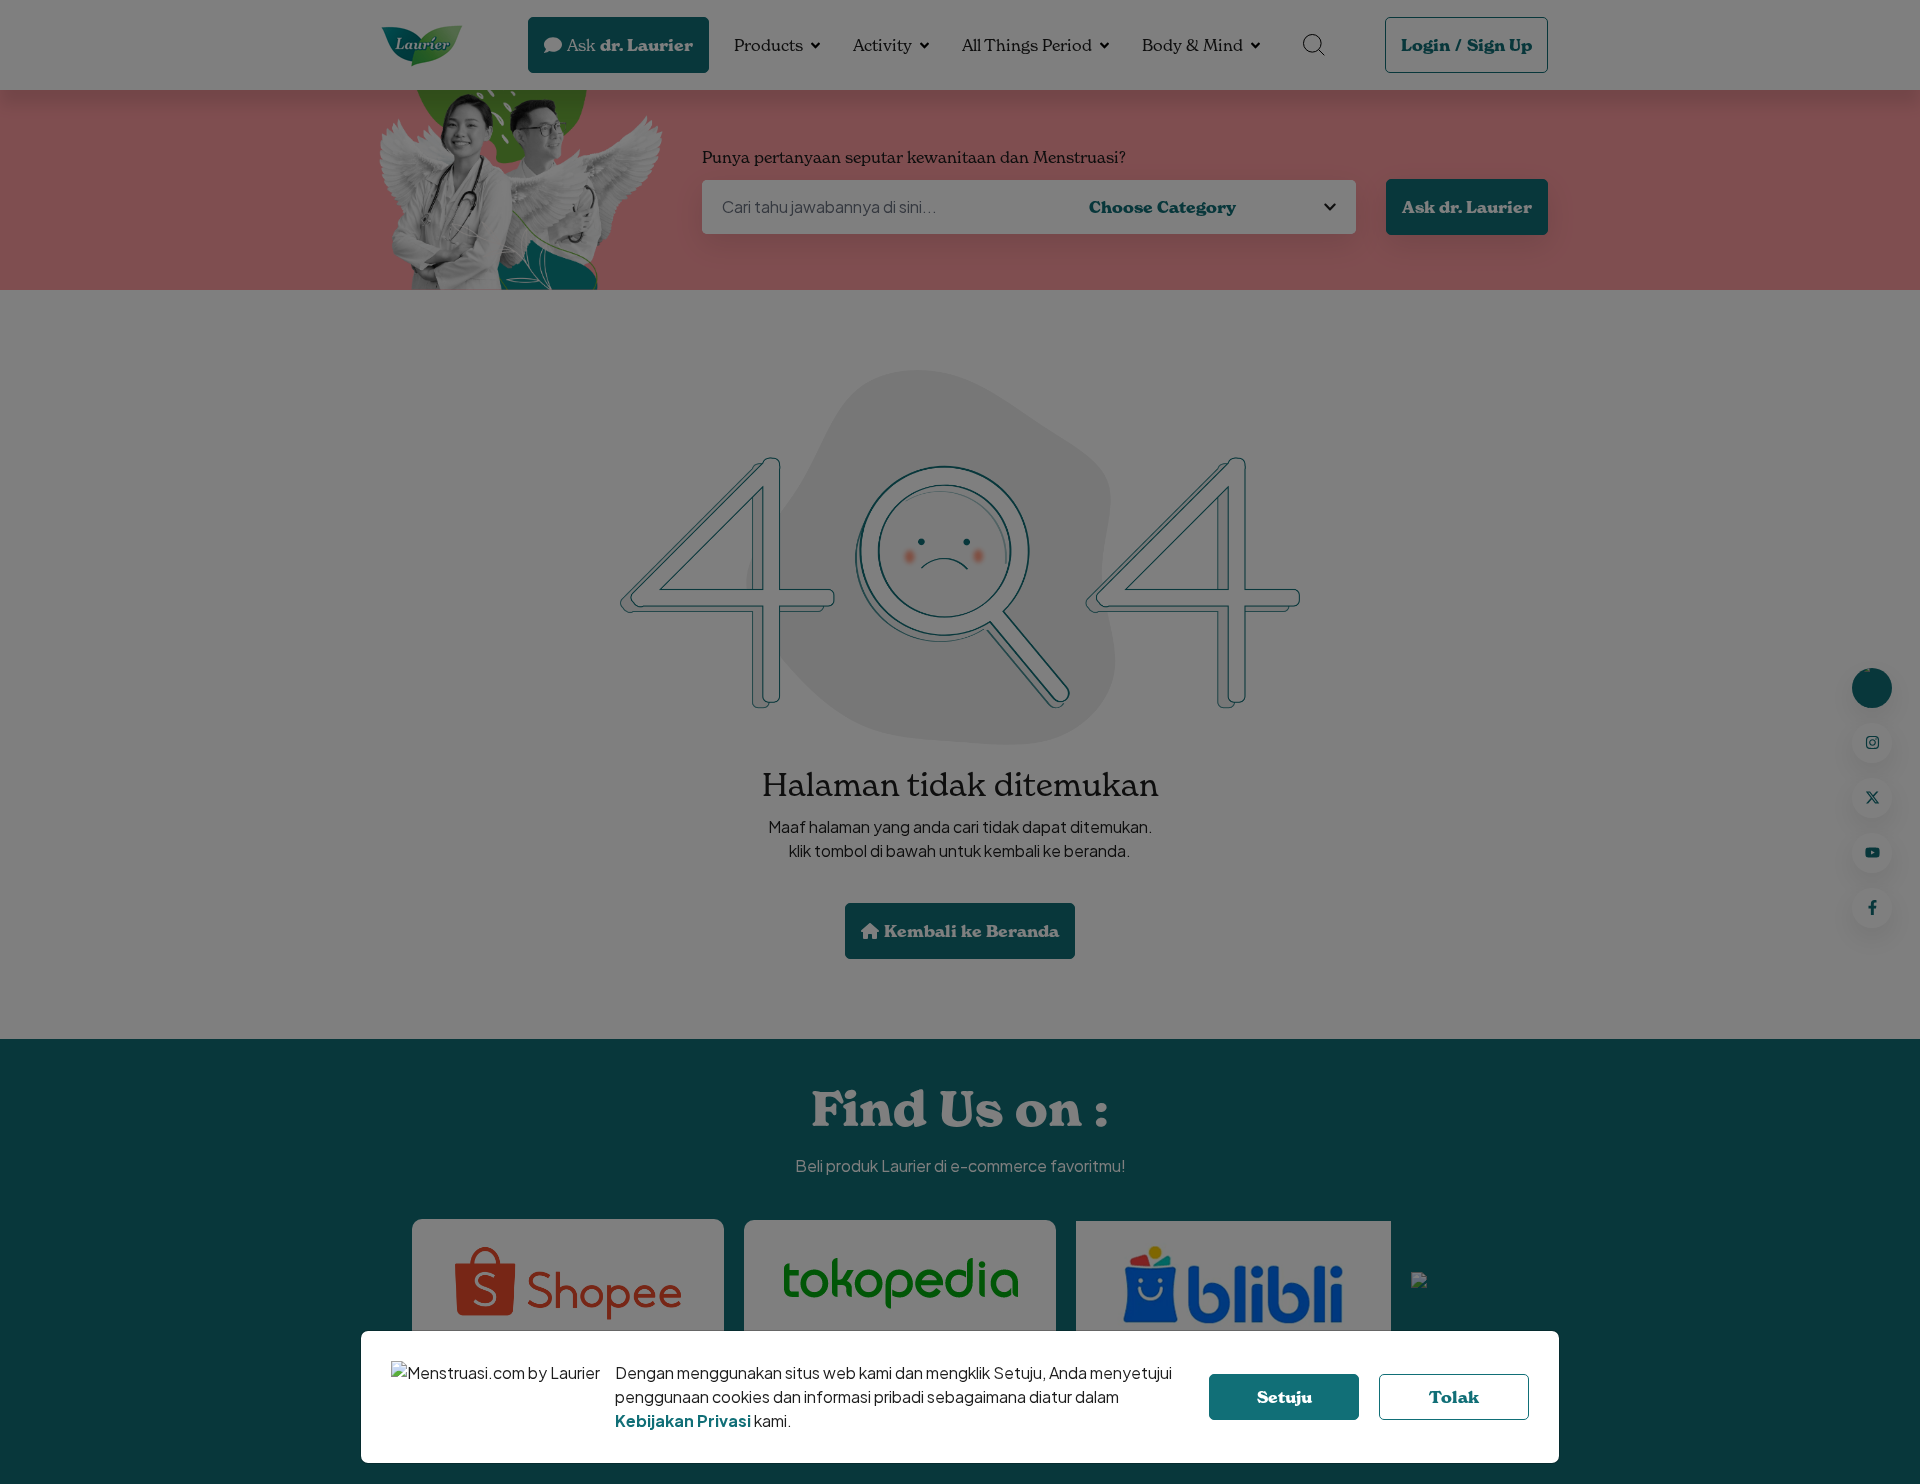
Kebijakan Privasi (683, 1420)
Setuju (1284, 1397)
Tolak (1454, 1397)
